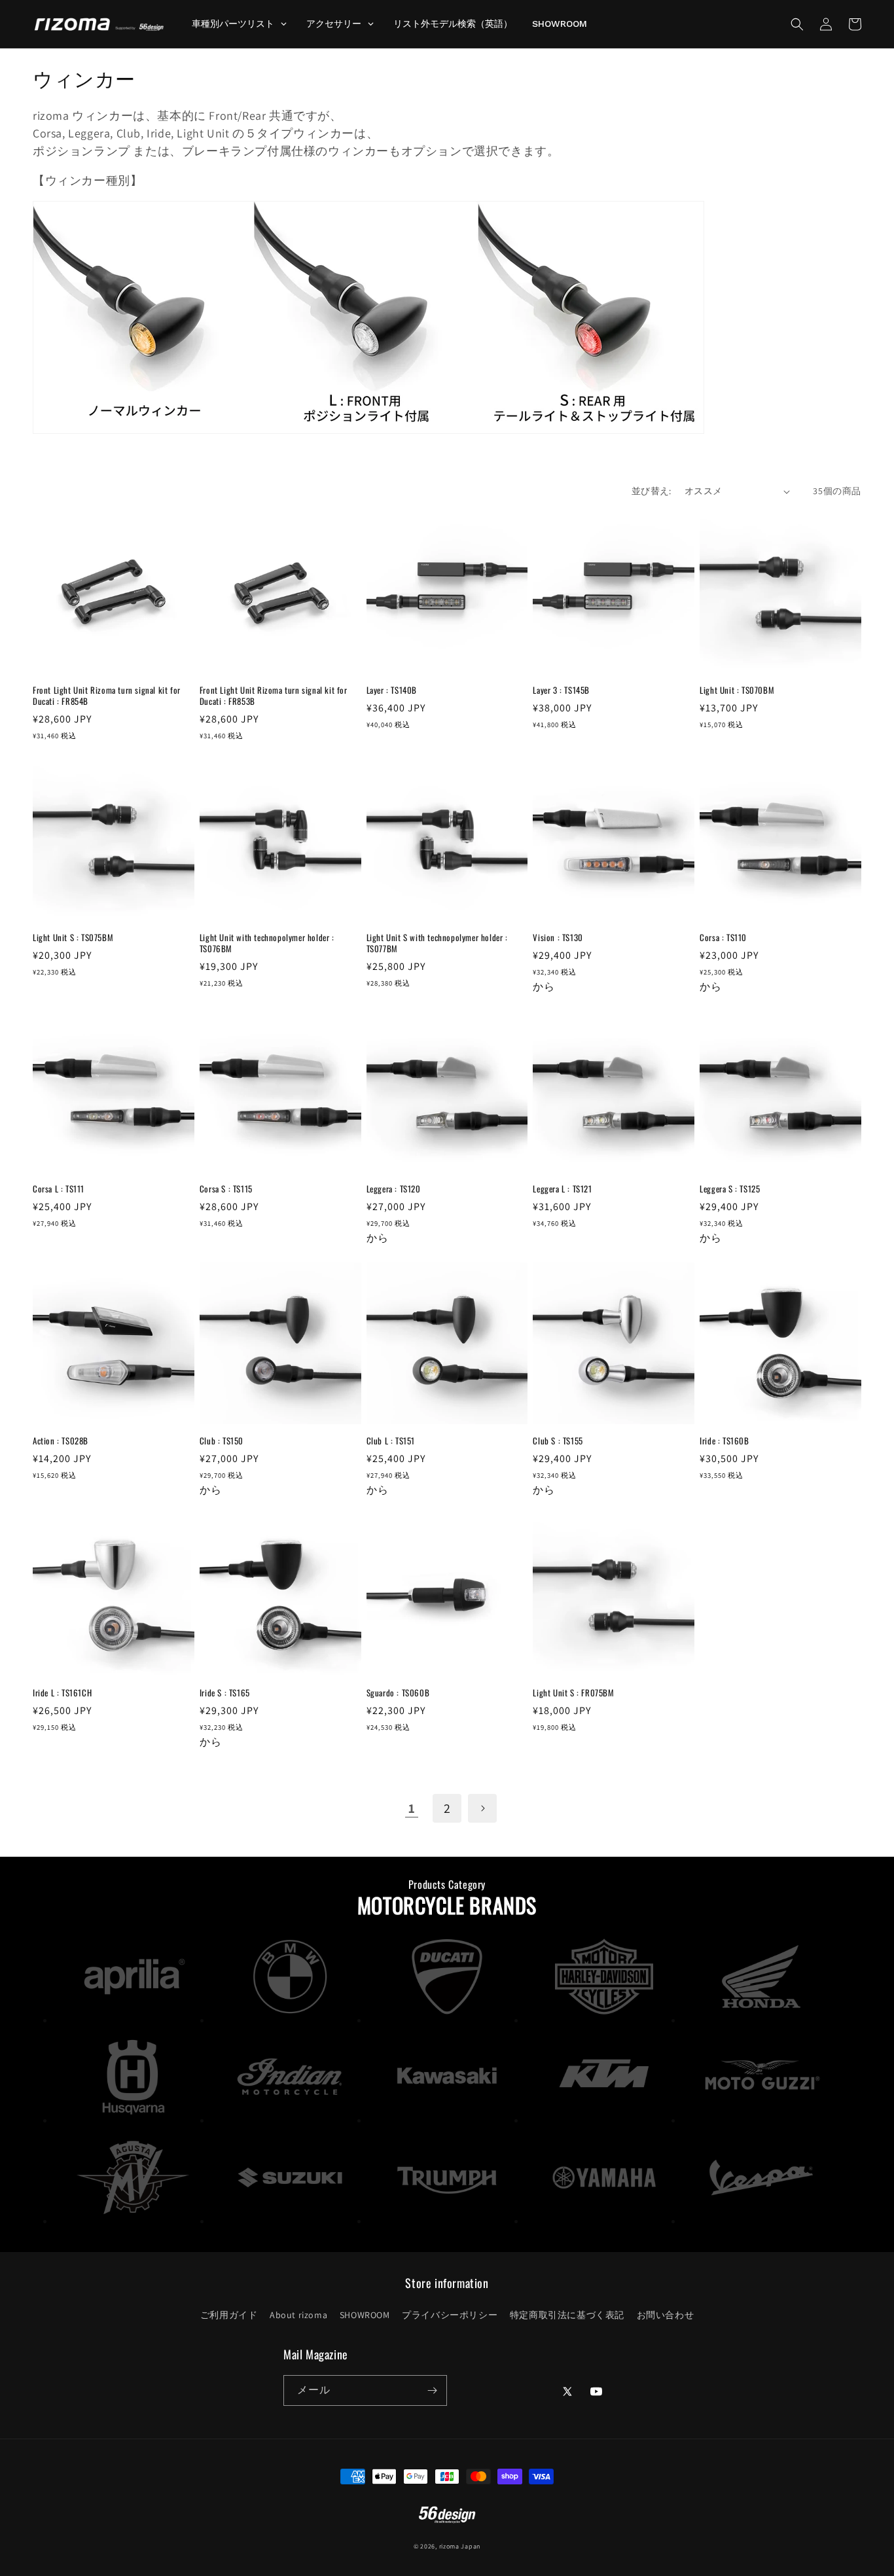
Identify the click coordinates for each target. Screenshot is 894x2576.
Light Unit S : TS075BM (73, 938)
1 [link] (412, 1808)
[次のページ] (482, 1808)
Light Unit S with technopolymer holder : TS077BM (437, 943)
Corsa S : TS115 (226, 1189)
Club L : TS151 (391, 1441)
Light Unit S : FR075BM (573, 1693)
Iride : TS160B (724, 1441)
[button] (797, 24)
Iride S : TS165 (225, 1693)
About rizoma (298, 2315)
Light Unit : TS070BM (737, 690)
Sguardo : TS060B (398, 1693)
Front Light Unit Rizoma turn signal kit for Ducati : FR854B (107, 696)
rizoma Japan (460, 2546)
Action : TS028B (61, 1441)
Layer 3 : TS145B (561, 690)
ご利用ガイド (229, 2315)
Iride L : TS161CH (62, 1693)
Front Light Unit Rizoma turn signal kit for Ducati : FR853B (274, 696)
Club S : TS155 (558, 1441)
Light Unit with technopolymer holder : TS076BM (267, 943)
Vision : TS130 (558, 938)
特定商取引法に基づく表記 (567, 2315)
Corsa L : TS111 (59, 1189)
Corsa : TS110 (723, 938)
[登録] (432, 2390)
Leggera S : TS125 (730, 1189)
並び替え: (652, 491)
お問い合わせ (666, 2315)
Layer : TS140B (392, 690)
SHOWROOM (365, 2315)
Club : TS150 (222, 1441)
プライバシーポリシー (450, 2315)
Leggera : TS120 (394, 1189)
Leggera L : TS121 (562, 1189)
